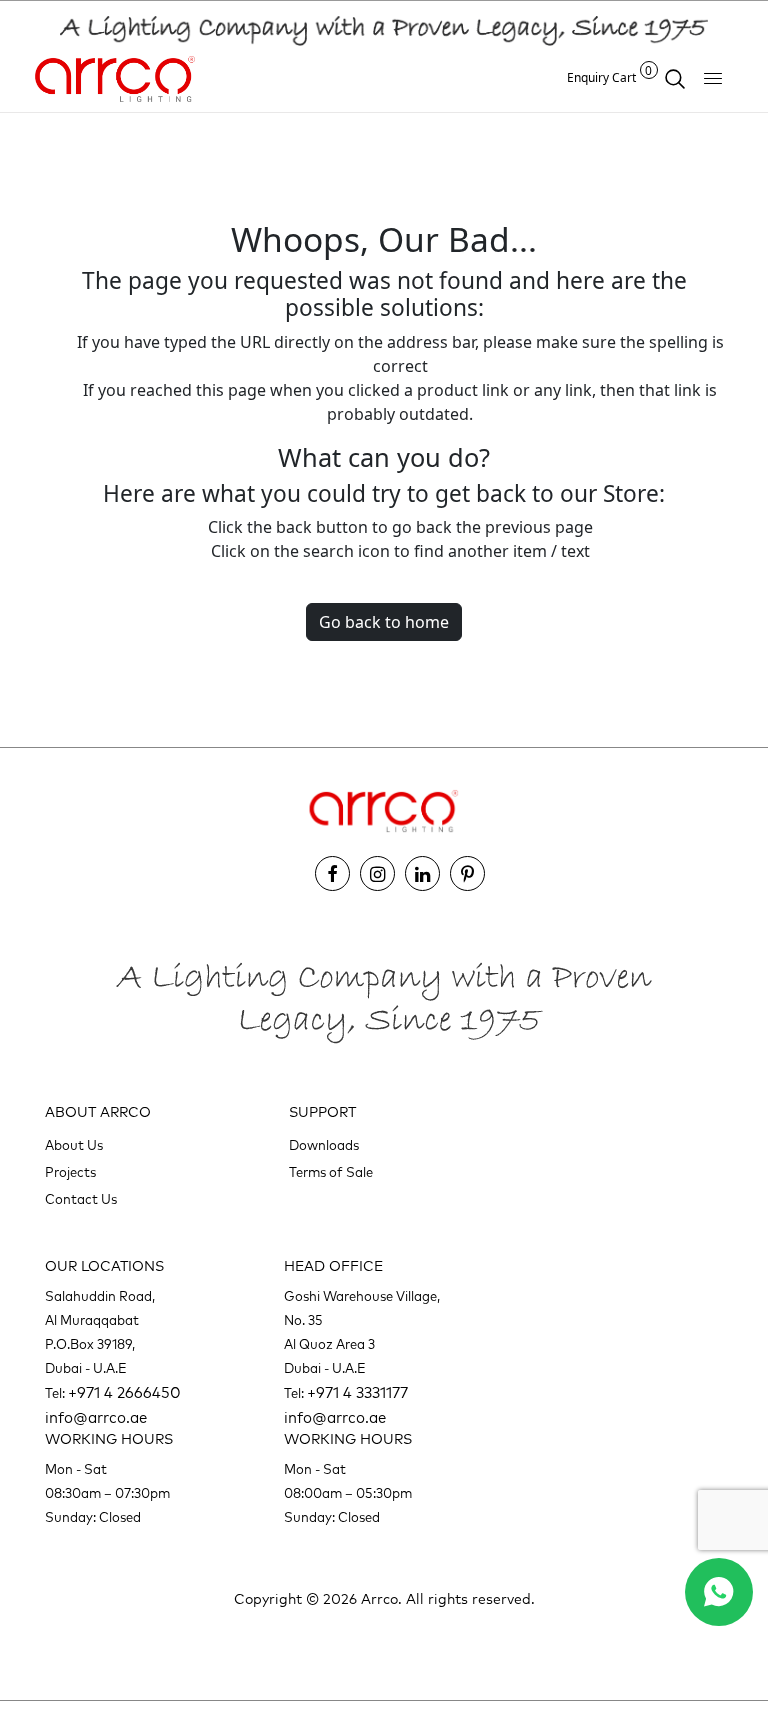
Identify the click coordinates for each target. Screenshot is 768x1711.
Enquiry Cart (610, 77)
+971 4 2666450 (124, 1393)
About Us (74, 1146)
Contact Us (81, 1200)
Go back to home (384, 622)
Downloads (324, 1146)
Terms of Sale (331, 1173)
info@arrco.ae (96, 1418)
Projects (70, 1173)
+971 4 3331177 (357, 1393)
